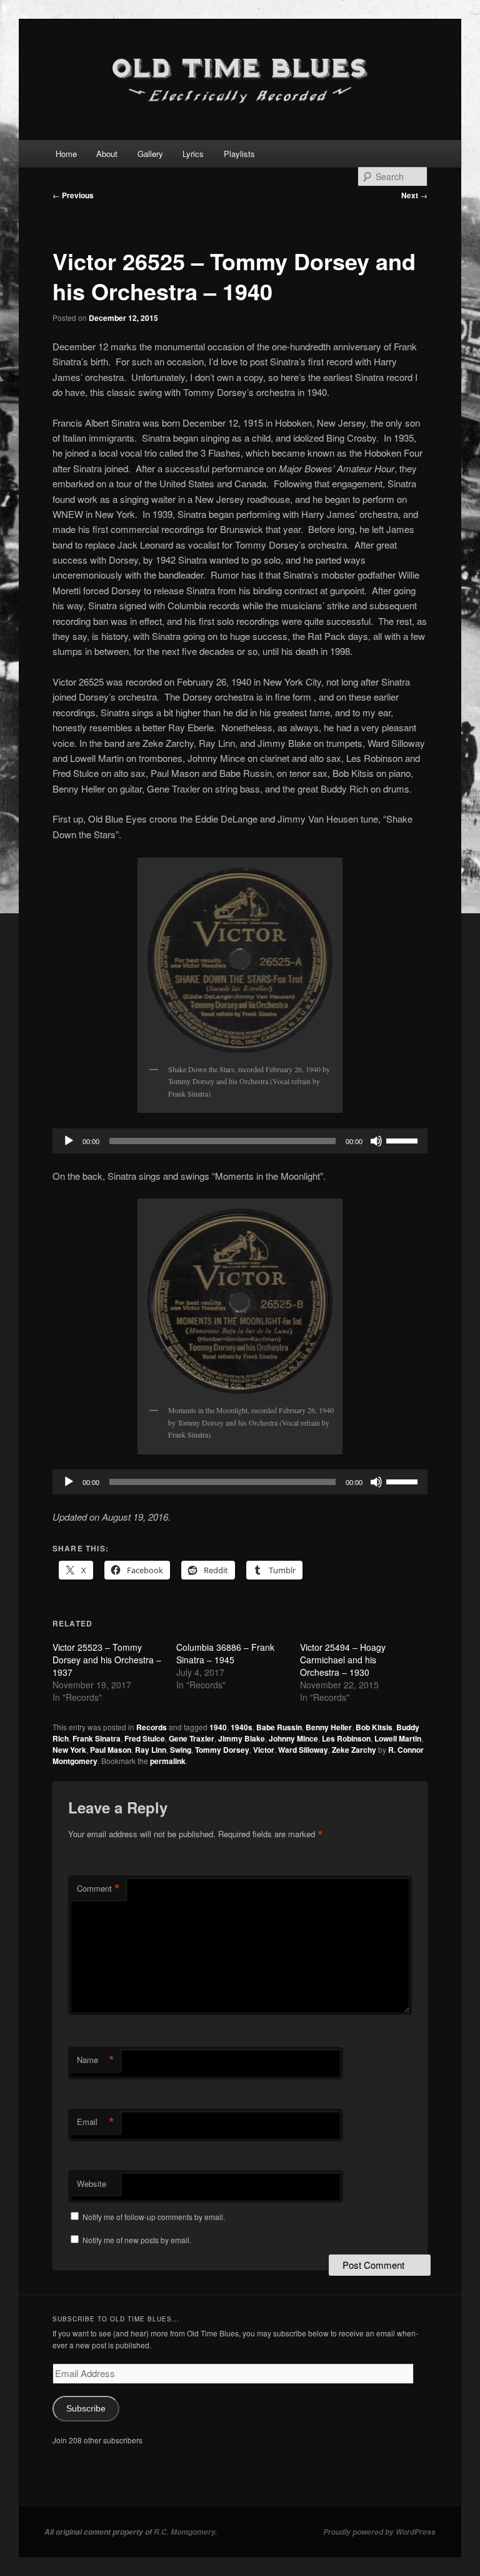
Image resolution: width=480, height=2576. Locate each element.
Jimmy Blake (242, 1738)
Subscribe (86, 2409)
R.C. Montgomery (184, 2532)
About (107, 154)
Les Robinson (346, 1738)
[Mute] (376, 1141)
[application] (240, 1141)
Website (92, 2183)
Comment (98, 1889)
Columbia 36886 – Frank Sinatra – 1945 (225, 1653)
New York (69, 1750)
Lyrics (193, 154)
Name (96, 2060)
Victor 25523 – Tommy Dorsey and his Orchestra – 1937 (107, 1660)
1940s (242, 1727)
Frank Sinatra (97, 1738)
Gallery (150, 154)
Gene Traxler (192, 1738)
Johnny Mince (293, 1738)
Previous (73, 195)
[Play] (69, 1141)
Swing (181, 1750)
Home (66, 154)
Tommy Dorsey (222, 1750)
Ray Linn (151, 1750)
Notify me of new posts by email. (137, 2240)
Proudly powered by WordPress (379, 2532)
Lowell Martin (398, 1738)
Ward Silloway (303, 1750)
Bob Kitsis (374, 1727)
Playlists (239, 154)
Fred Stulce (145, 1738)
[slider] (404, 1140)
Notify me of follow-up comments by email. (154, 2217)
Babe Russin (279, 1727)
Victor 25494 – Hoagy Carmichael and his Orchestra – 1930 (343, 1660)
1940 (218, 1727)
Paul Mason (111, 1750)
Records (152, 1727)
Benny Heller (329, 1727)
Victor (264, 1750)
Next (414, 195)
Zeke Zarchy (354, 1750)
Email (96, 2122)
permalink (168, 1761)
